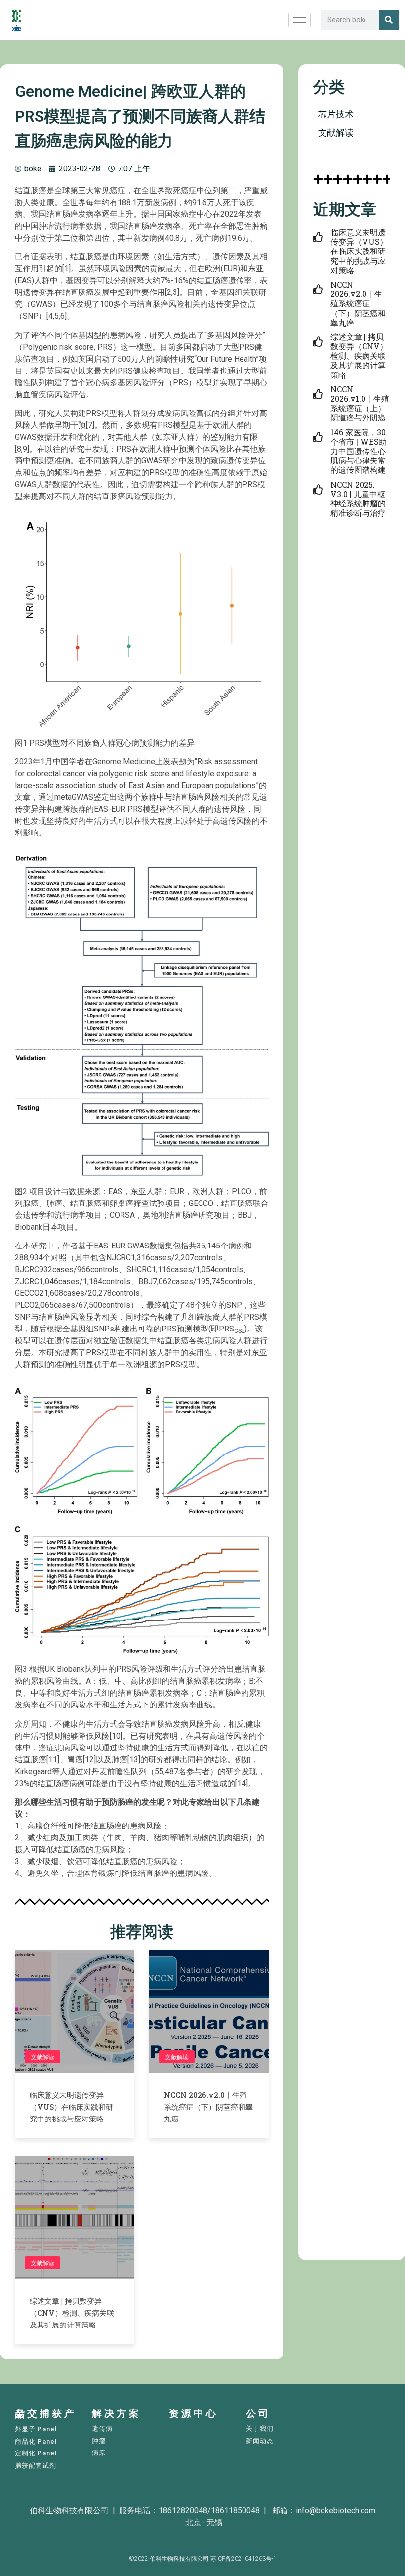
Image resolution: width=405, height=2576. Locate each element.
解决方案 (117, 2413)
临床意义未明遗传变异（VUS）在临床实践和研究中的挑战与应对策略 (71, 2107)
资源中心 (194, 2413)
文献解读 (42, 2057)
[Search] (389, 20)
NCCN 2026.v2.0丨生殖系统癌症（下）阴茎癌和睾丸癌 (208, 2107)
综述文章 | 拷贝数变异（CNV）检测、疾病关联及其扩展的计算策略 (72, 2313)
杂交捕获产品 (46, 2414)
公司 (258, 2413)
